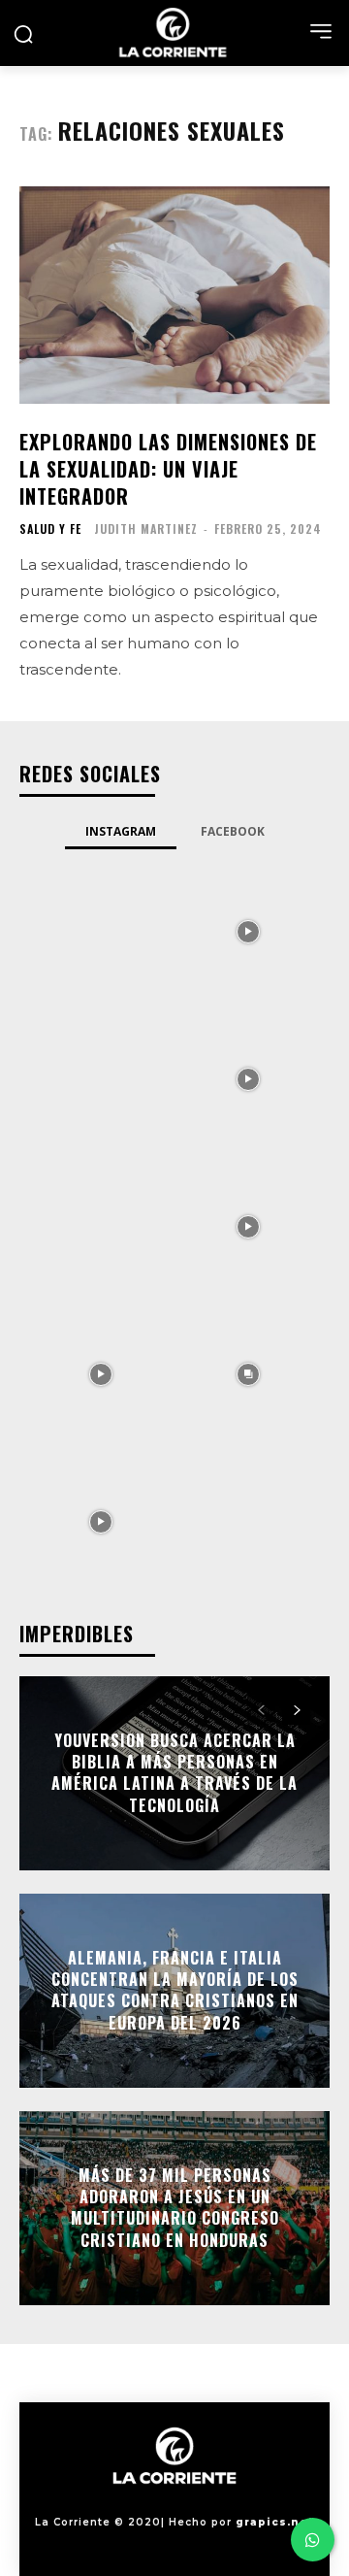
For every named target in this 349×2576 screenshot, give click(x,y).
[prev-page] (261, 1710)
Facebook (233, 831)
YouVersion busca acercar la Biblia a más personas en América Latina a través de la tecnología (174, 1773)
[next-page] (296, 1710)
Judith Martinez (146, 528)
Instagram (121, 831)
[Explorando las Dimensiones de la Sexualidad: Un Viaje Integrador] (174, 295)
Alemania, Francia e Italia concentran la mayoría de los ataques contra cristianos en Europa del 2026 (175, 1990)
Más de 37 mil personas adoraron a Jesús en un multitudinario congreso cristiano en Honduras (175, 2208)
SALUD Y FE (50, 529)
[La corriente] (174, 33)
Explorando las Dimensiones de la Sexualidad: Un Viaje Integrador (168, 469)
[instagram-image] (101, 930)
